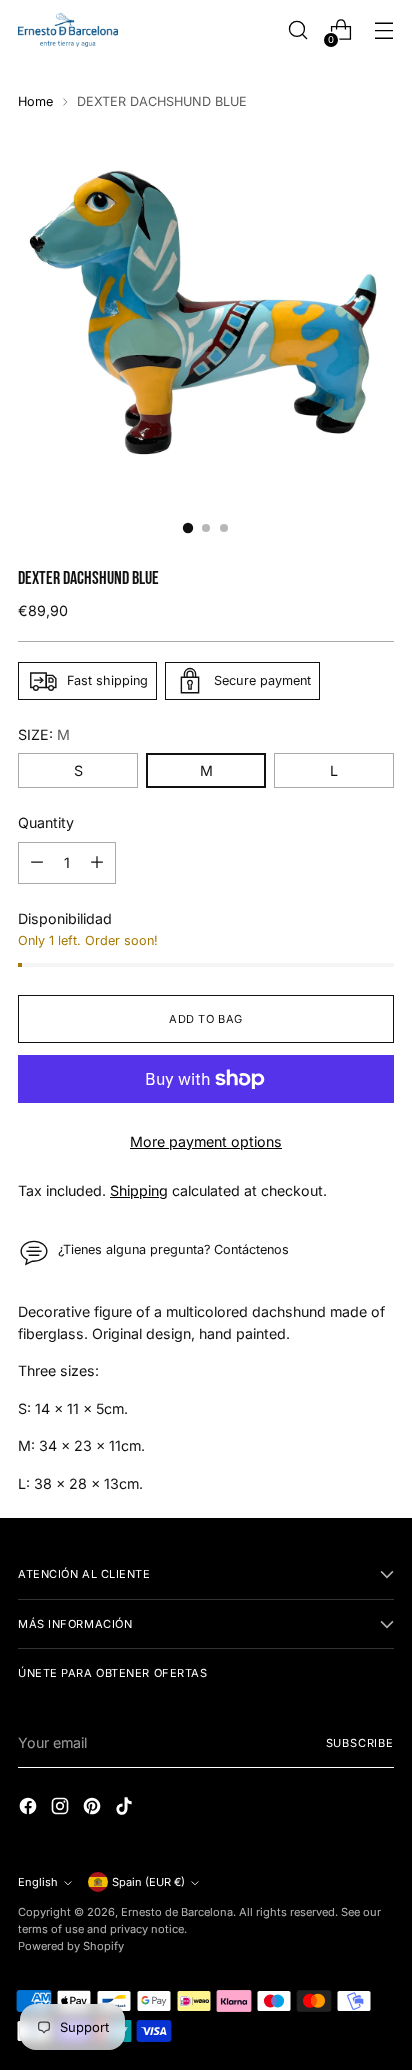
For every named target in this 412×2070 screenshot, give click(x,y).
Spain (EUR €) (148, 1882)
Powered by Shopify (71, 1946)
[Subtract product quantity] (37, 863)
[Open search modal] (297, 30)
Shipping (139, 1190)
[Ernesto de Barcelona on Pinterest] (94, 1808)
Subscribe (360, 1743)
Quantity (46, 822)
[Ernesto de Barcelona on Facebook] (30, 1808)
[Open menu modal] (383, 30)
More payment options (206, 1141)
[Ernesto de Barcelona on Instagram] (62, 1808)
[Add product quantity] (97, 863)
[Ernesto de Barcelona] (68, 29)
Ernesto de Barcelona (177, 1912)
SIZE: (44, 734)
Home (35, 101)
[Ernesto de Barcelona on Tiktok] (126, 1808)
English (38, 1882)
